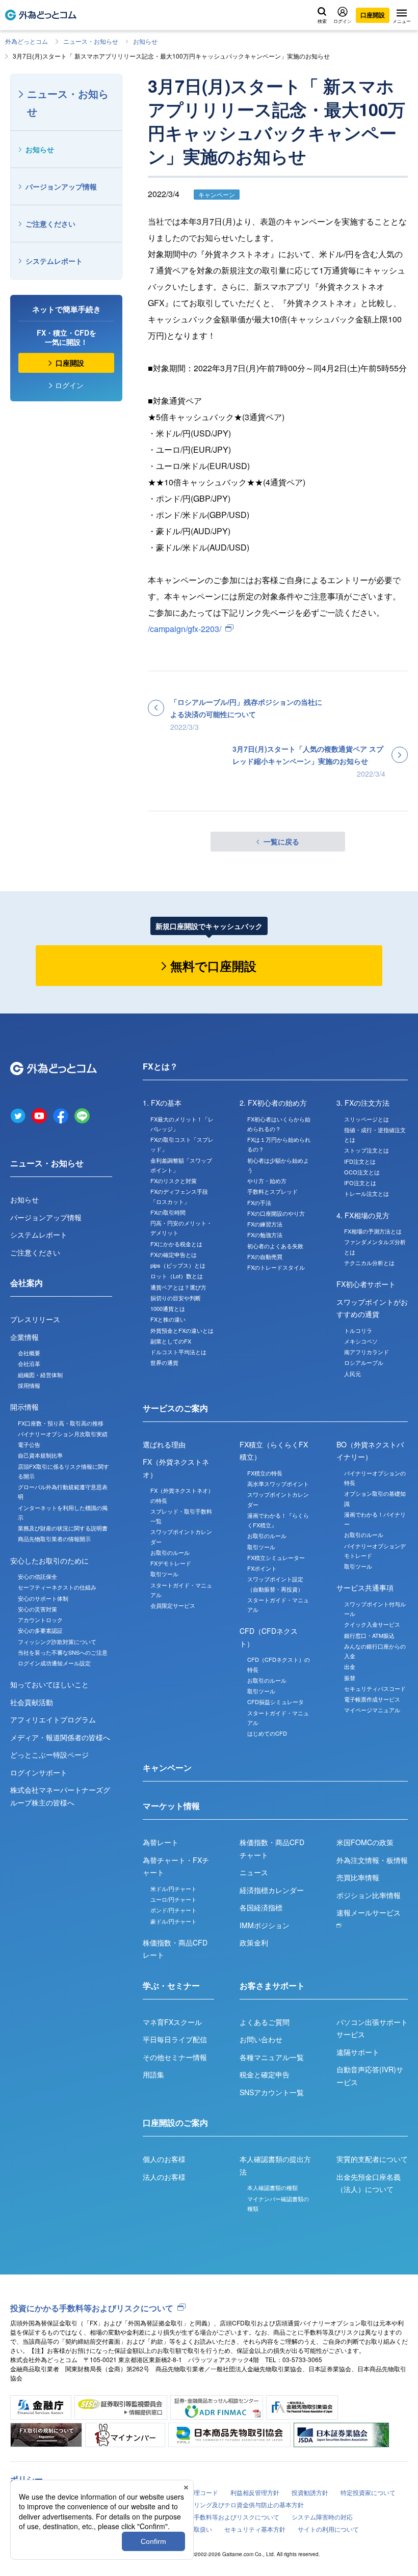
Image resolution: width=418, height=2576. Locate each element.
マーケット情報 (171, 1806)
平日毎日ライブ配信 (175, 2039)
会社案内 (27, 1283)
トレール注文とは (367, 1193)
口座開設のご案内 (175, 2122)
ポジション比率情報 (369, 1895)
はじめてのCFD (267, 1733)
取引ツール (164, 1574)
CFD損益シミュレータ (276, 1702)
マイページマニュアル (372, 1710)
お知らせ (145, 41)
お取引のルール (170, 1552)
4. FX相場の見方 (363, 1215)
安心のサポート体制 (43, 1598)
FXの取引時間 (168, 1212)
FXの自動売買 (265, 1256)
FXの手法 (259, 1202)
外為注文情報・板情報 (372, 1860)
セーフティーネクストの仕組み (57, 1587)
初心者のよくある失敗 (275, 1246)
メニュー (402, 21)
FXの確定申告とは (174, 1254)
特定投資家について (368, 2492)
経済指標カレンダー (272, 1890)
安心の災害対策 (37, 1609)
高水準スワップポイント (278, 1484)
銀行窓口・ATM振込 (369, 1635)
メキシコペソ (361, 1341)
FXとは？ (160, 1066)
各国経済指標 (261, 1907)
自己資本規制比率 (40, 1455)
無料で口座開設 (213, 966)
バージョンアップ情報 (61, 186)
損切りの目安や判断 (176, 1298)
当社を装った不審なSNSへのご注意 (63, 1652)
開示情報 (24, 1407)
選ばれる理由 (164, 1444)
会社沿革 (29, 1363)
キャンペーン (167, 1767)
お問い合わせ (261, 2039)
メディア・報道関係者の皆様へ (60, 1737)
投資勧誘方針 (310, 2492)
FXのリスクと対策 (174, 1181)
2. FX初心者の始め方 (273, 1103)
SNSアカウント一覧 (272, 2092)
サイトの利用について (328, 2529)
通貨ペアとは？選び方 (178, 1287)
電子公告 (29, 1444)
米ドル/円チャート (174, 1888)
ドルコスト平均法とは (178, 1352)
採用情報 (29, 1385)
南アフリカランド (367, 1352)
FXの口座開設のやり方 (276, 1213)
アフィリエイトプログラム (53, 1719)
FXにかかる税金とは (176, 1244)
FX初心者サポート (366, 1284)
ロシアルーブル (364, 1362)
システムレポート (54, 261)
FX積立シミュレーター (276, 1557)
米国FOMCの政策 (365, 1842)
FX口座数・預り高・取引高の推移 (61, 1423)
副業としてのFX (171, 1341)
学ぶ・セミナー (171, 1985)
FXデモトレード (171, 1563)
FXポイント (262, 1568)
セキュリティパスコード (375, 1688)
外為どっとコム (27, 41)
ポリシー (27, 2479)
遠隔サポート (358, 2052)
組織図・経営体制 (40, 1375)
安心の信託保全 (37, 1576)
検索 (322, 21)
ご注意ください (50, 224)
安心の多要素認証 (40, 1630)
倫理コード (203, 2492)
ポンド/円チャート (174, 1910)
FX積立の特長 (265, 1473)
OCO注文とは (362, 1172)
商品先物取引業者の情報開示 (54, 1539)
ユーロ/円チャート (174, 1899)
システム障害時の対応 (322, 2517)
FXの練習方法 (265, 1224)
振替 (350, 1678)
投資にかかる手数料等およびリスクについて (92, 2308)
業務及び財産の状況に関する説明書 (63, 1528)
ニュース (254, 1872)
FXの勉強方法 (265, 1235)
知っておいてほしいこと (49, 1684)
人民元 (352, 1374)
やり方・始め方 (267, 1181)
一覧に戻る (281, 841)
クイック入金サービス (372, 1624)
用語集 (153, 2074)
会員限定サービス (173, 1605)
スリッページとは (367, 1119)
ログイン (343, 21)
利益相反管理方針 (255, 2492)
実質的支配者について (372, 2159)
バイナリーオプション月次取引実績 (63, 1434)
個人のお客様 (164, 2159)
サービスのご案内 (175, 1408)
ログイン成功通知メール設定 (54, 1663)
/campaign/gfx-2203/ (185, 629)
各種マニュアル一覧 (272, 2057)
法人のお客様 (164, 2177)
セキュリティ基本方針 (255, 2529)
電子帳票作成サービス (372, 1699)
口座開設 (373, 15)
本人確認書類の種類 (272, 2187)
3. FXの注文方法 (363, 1103)
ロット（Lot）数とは (177, 1276)
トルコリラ (358, 1330)
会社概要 (29, 1353)
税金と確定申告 (265, 2074)
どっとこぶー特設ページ (49, 1755)
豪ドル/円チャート (174, 1921)
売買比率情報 (358, 1877)
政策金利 (254, 1942)
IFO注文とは (360, 1183)
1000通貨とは (168, 1308)
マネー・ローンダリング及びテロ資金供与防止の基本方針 (224, 2504)
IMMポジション (265, 1925)
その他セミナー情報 (175, 2057)
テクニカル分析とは (369, 1263)
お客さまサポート (272, 1985)
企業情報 (24, 1337)
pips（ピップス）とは (178, 1265)
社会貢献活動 (32, 1702)
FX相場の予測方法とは (373, 1231)
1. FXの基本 (162, 1103)
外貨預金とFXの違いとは (182, 1330)
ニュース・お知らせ (91, 41)
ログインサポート (39, 1772)
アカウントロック (40, 1620)
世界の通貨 (164, 1362)
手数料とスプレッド (272, 1191)
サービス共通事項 (365, 1587)
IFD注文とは (360, 1161)
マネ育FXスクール (172, 2022)
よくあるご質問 (265, 2022)
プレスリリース (35, 1319)
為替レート (161, 1842)
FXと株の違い (168, 1319)
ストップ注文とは (367, 1150)
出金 (350, 1666)
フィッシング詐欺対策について (57, 1641)
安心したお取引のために (49, 1560)
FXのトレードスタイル (276, 1267)
